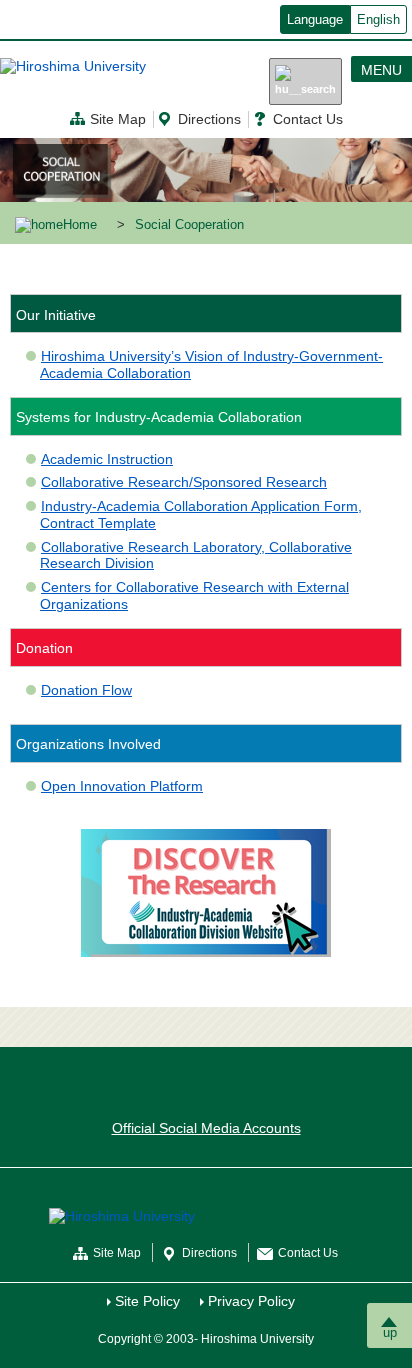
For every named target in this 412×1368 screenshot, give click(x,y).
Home (80, 225)
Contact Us (308, 119)
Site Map (118, 119)
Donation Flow (86, 690)
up (390, 1332)
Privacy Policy (251, 1301)
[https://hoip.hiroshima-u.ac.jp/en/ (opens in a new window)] (206, 892)
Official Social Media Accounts (206, 1128)
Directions (209, 119)
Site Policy (147, 1301)
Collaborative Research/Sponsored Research (184, 482)
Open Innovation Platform (122, 786)
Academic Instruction (107, 459)
